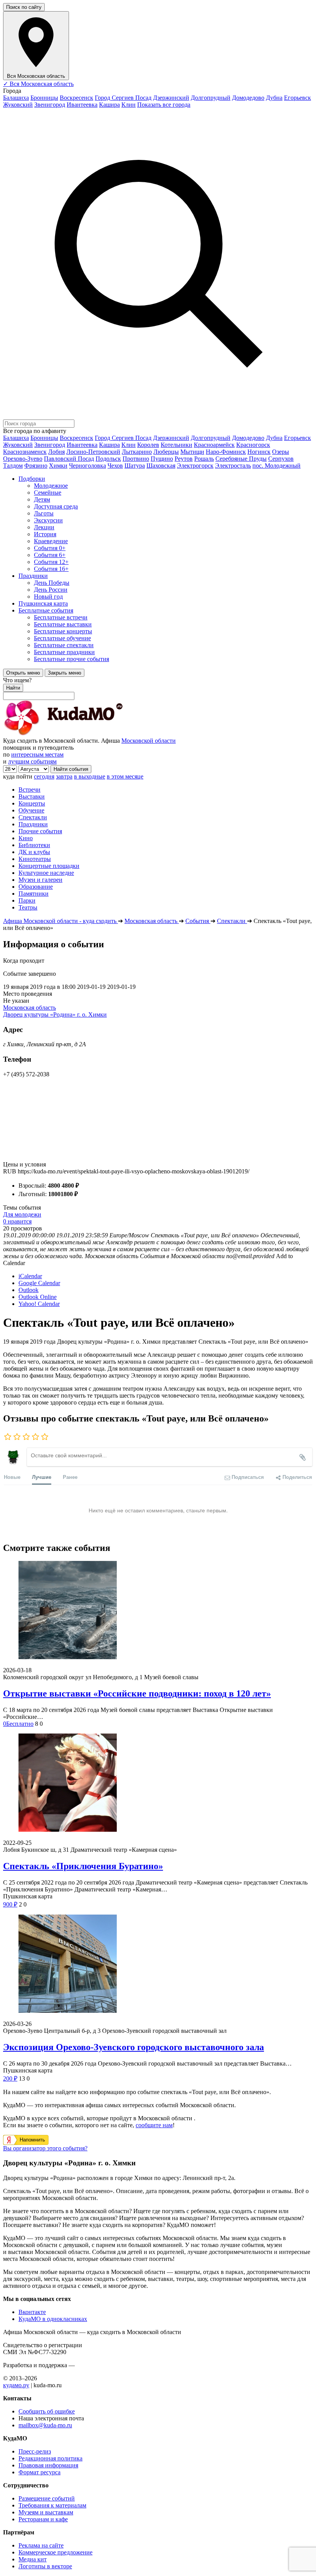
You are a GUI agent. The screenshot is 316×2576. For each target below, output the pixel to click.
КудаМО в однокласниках (53, 2319)
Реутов (184, 459)
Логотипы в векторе (45, 2566)
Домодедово (248, 98)
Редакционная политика (50, 2458)
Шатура (135, 466)
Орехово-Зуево (23, 459)
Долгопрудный (211, 98)
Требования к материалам (52, 2505)
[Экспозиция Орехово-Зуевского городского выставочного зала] (158, 1964)
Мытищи (192, 452)
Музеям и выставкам (46, 2512)
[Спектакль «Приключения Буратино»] (158, 1783)
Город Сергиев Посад (123, 98)
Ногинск (259, 452)
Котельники (176, 445)
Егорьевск (298, 98)
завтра (64, 776)
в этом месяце (125, 776)
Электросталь (233, 466)
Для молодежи (22, 1214)
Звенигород (50, 105)
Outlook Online (38, 1297)
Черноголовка (87, 466)
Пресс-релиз (35, 2451)
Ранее (70, 1477)
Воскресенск (76, 98)
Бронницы (44, 98)
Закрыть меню (65, 673)
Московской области (149, 741)
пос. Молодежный (276, 466)
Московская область (29, 1008)
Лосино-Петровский (93, 452)
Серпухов (281, 459)
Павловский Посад (69, 459)
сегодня (44, 776)
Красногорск (253, 445)
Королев (148, 445)
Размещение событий (47, 2498)
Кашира (109, 105)
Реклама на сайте (41, 2545)
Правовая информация (48, 2465)
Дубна (274, 98)
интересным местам (37, 754)
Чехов (115, 466)
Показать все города (164, 105)
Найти (13, 688)
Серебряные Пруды (241, 459)
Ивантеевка (82, 105)
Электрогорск (195, 466)
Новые (12, 1477)
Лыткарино (137, 452)
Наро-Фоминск (226, 452)
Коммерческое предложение (55, 2552)
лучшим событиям (32, 761)
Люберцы (166, 452)
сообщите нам (154, 2125)
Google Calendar (39, 1283)
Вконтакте (32, 2312)
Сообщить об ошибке (47, 2411)
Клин (129, 105)
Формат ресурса (39, 2472)
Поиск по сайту (24, 7)
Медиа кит (33, 2559)
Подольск (108, 459)
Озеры (281, 452)
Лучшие (42, 1477)
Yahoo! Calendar (39, 1304)
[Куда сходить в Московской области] (88, 734)
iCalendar (30, 1276)
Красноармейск (214, 445)
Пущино (162, 459)
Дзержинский (171, 98)
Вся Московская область (38, 84)
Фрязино (36, 466)
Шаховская (161, 466)
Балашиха (16, 98)
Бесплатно (18, 1724)
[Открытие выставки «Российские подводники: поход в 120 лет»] (158, 1611)
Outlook (29, 1290)
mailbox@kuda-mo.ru (45, 2425)
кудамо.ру (16, 2385)
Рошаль (204, 459)
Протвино (136, 459)
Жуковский (18, 105)
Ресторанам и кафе (43, 2519)
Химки (58, 466)
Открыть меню (23, 673)
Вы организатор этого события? (45, 2148)
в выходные (90, 776)
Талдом (13, 466)
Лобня (56, 452)
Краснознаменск (25, 452)
